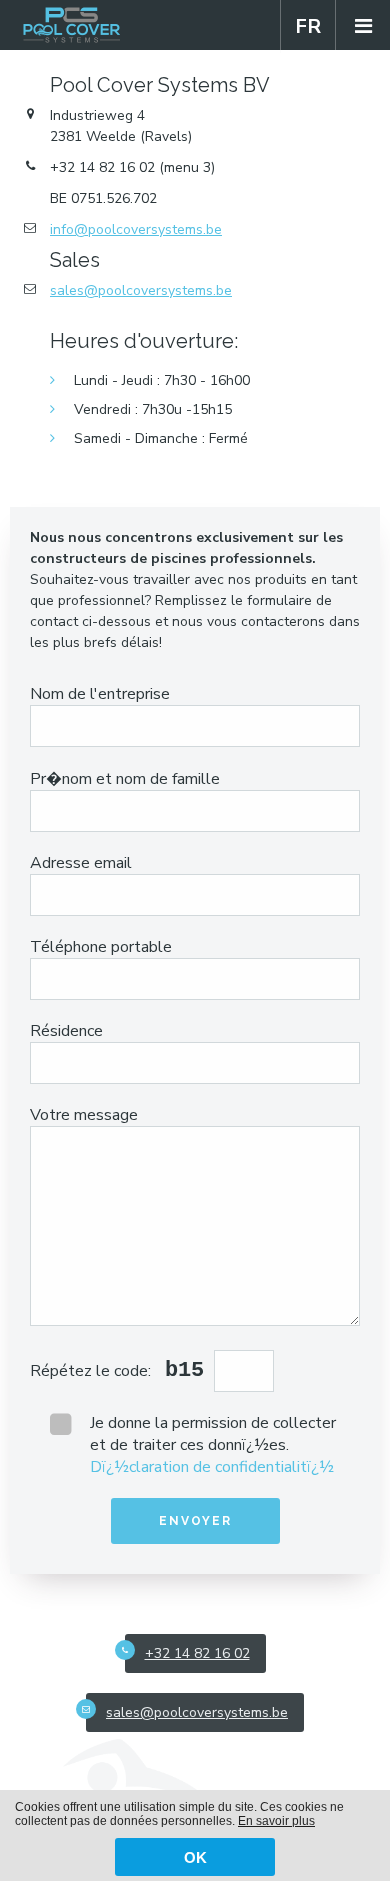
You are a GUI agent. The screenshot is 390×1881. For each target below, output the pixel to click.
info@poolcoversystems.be (136, 229)
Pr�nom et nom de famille (125, 779)
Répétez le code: (92, 1371)
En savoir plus (276, 1821)
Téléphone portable (101, 947)
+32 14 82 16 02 (197, 1653)
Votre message (84, 1115)
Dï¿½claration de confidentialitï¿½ (212, 1467)
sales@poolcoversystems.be (141, 290)
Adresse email (81, 863)
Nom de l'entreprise (100, 694)
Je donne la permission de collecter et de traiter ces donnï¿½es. (213, 1445)
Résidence (66, 1031)
